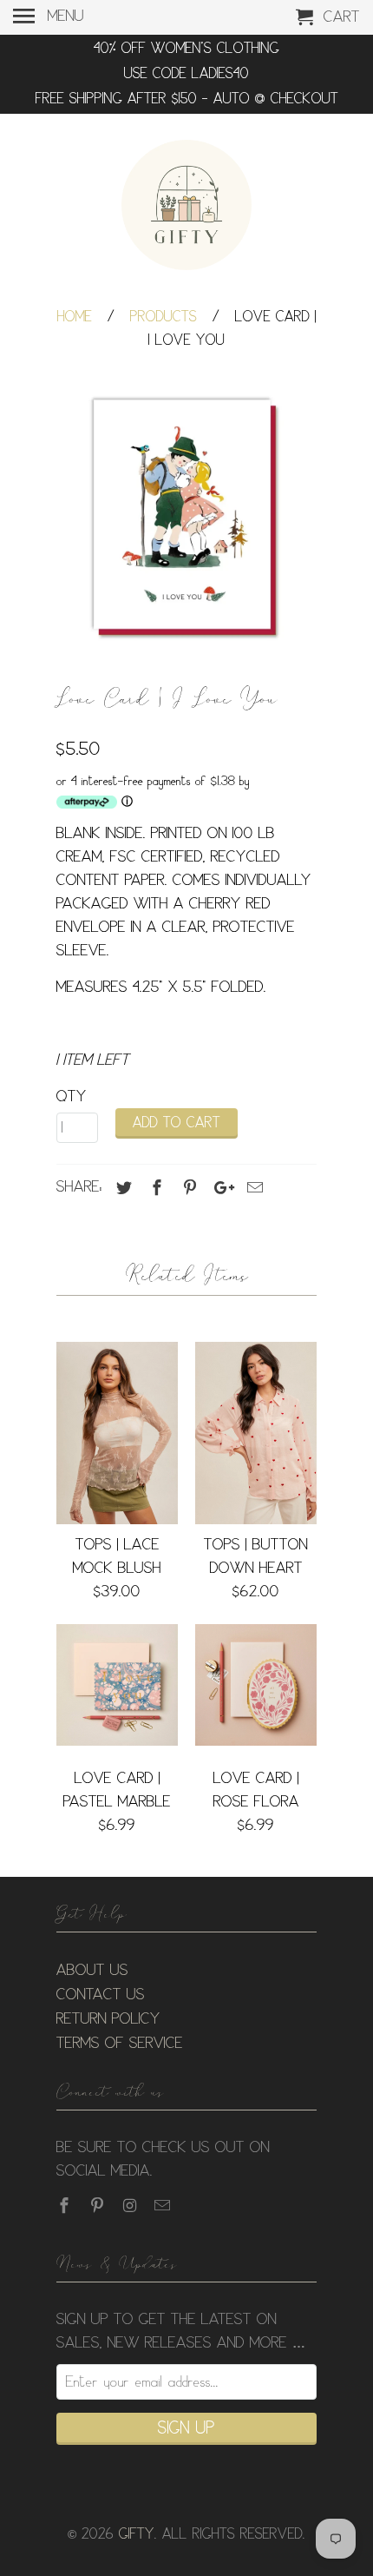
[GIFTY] (186, 208)
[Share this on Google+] (219, 1188)
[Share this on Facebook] (154, 1188)
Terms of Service (120, 2044)
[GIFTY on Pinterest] (99, 2206)
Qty (72, 1097)
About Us (92, 1971)
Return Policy (108, 2019)
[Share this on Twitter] (121, 1188)
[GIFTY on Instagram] (132, 2206)
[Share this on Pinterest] (187, 1188)
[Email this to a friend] (252, 1188)
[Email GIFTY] (164, 2206)
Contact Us (101, 1995)
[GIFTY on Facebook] (66, 2206)
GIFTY (137, 2535)
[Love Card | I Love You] (186, 518)
